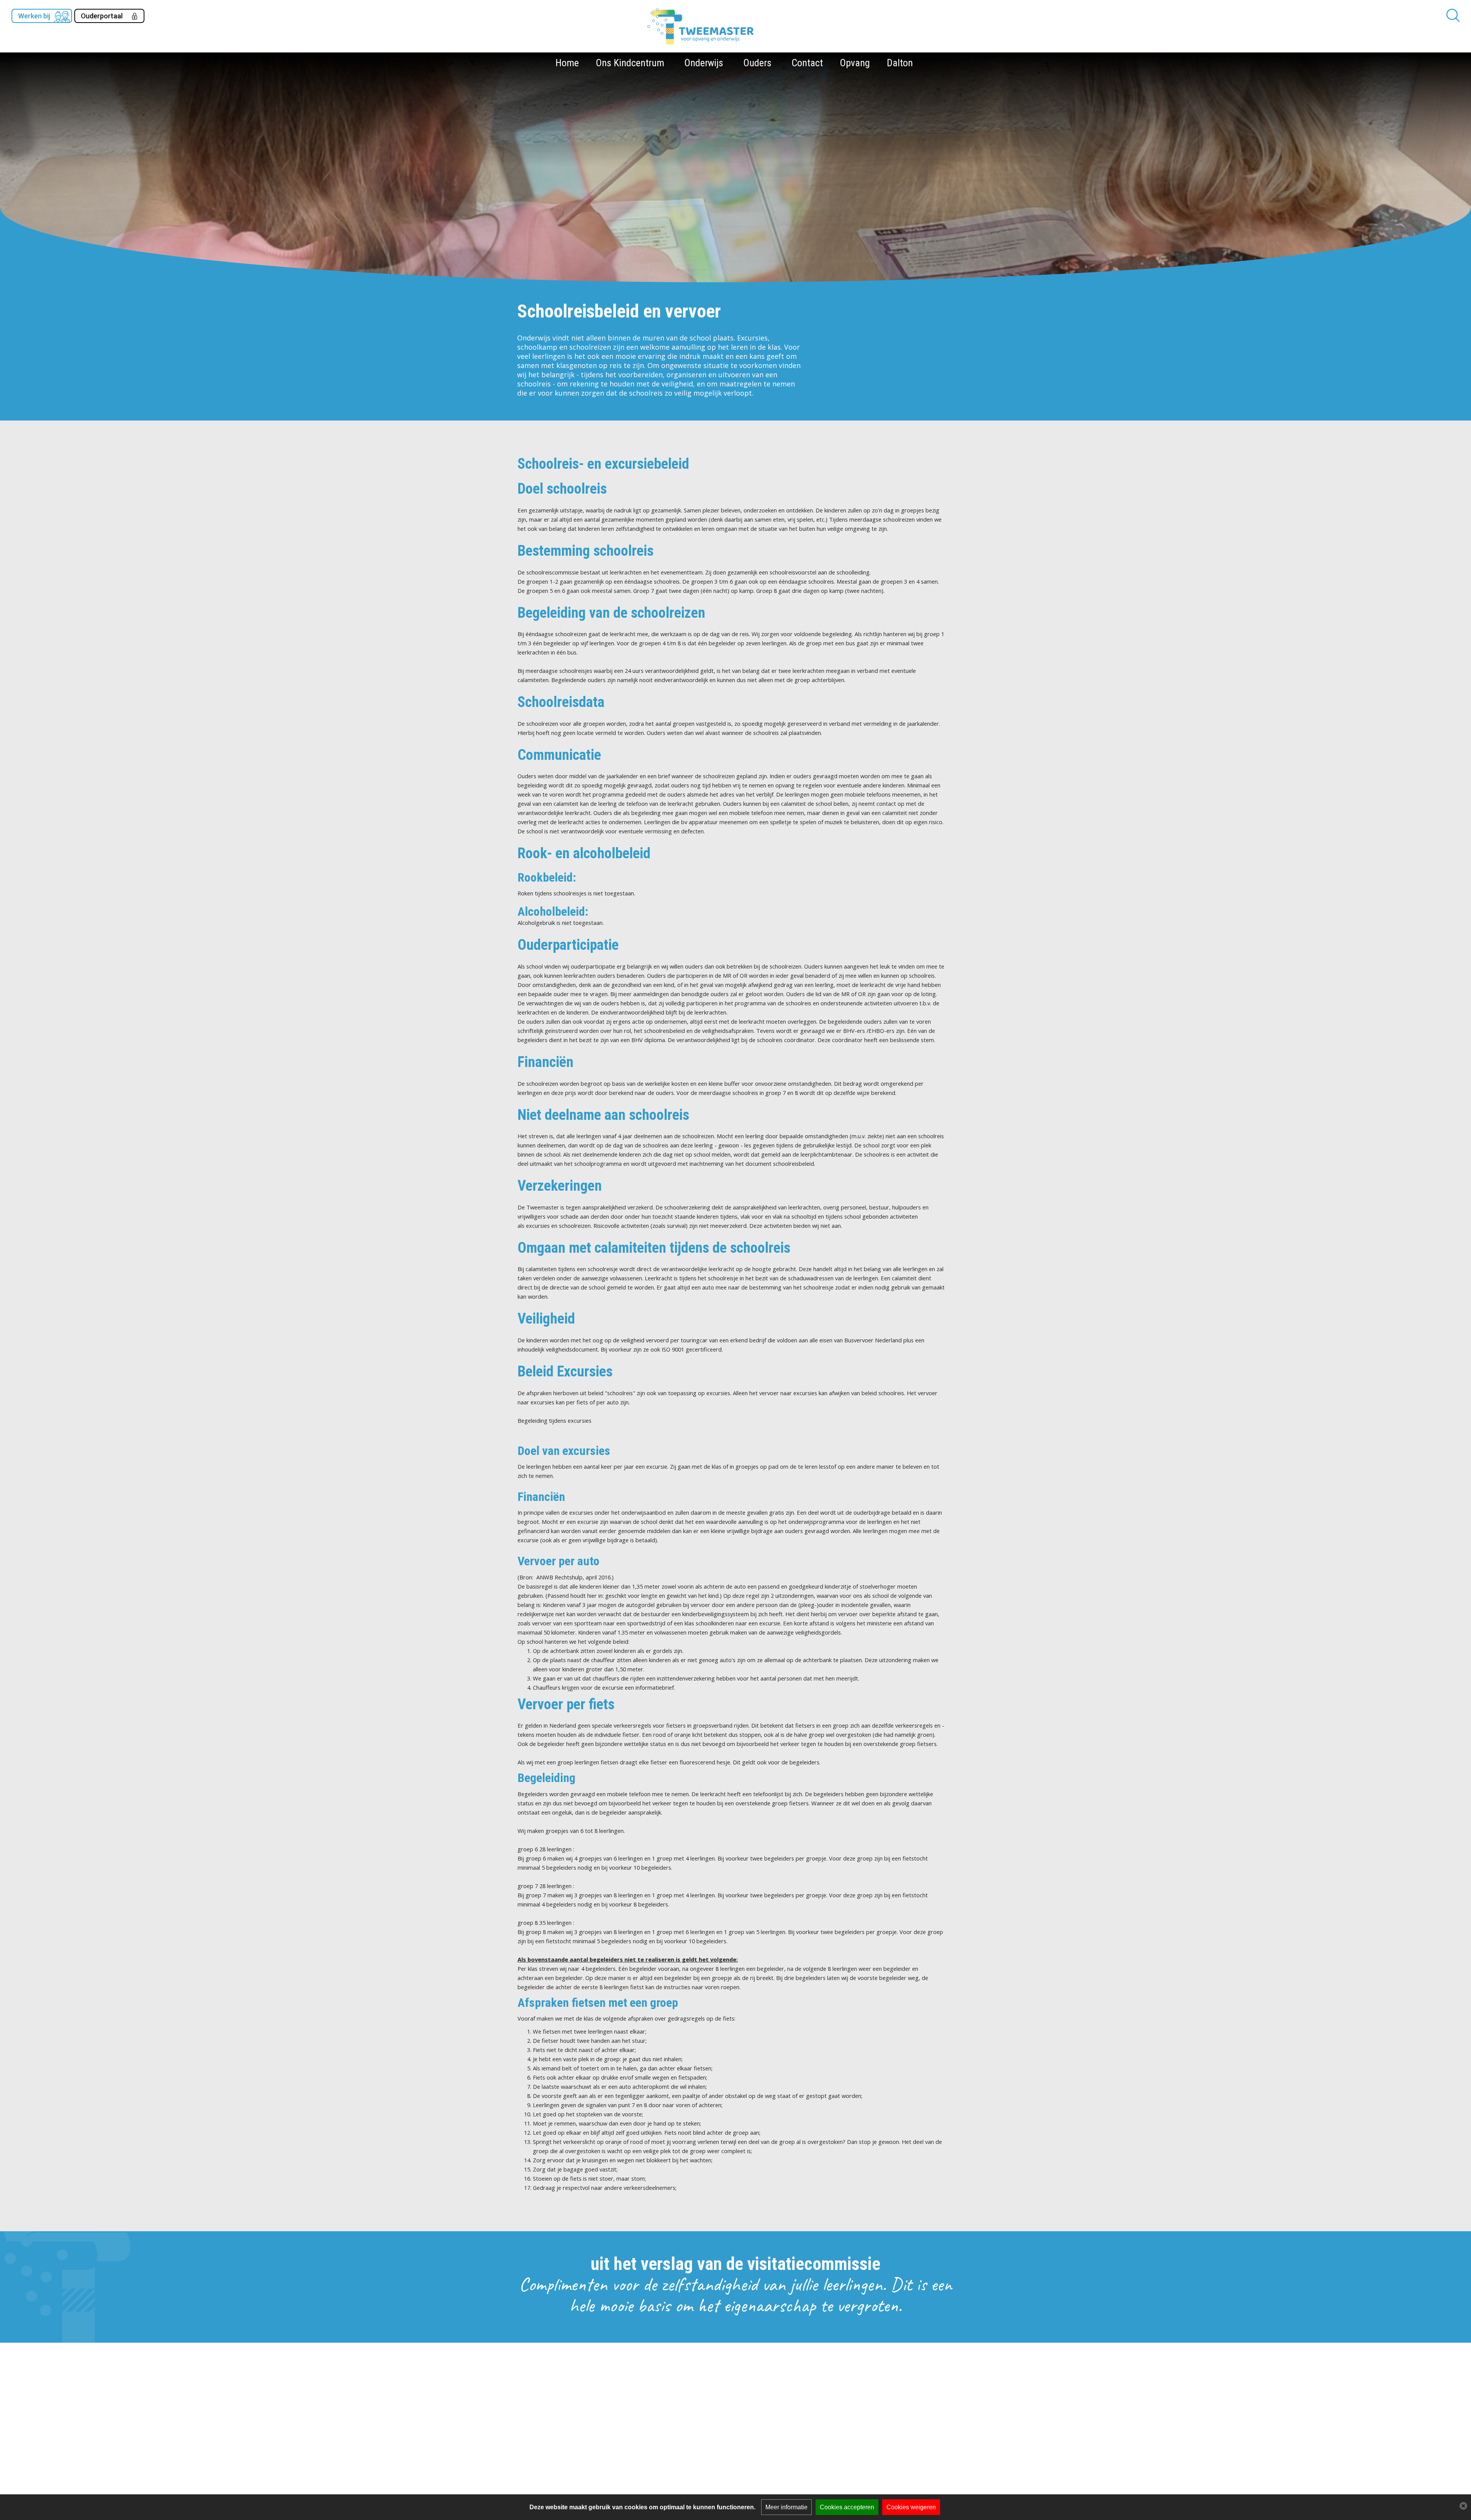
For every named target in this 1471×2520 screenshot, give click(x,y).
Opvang (855, 63)
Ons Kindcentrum (630, 63)
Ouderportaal (102, 16)
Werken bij (34, 16)
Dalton (900, 63)
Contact (807, 63)
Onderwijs (704, 63)
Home (567, 63)
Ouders (757, 63)
